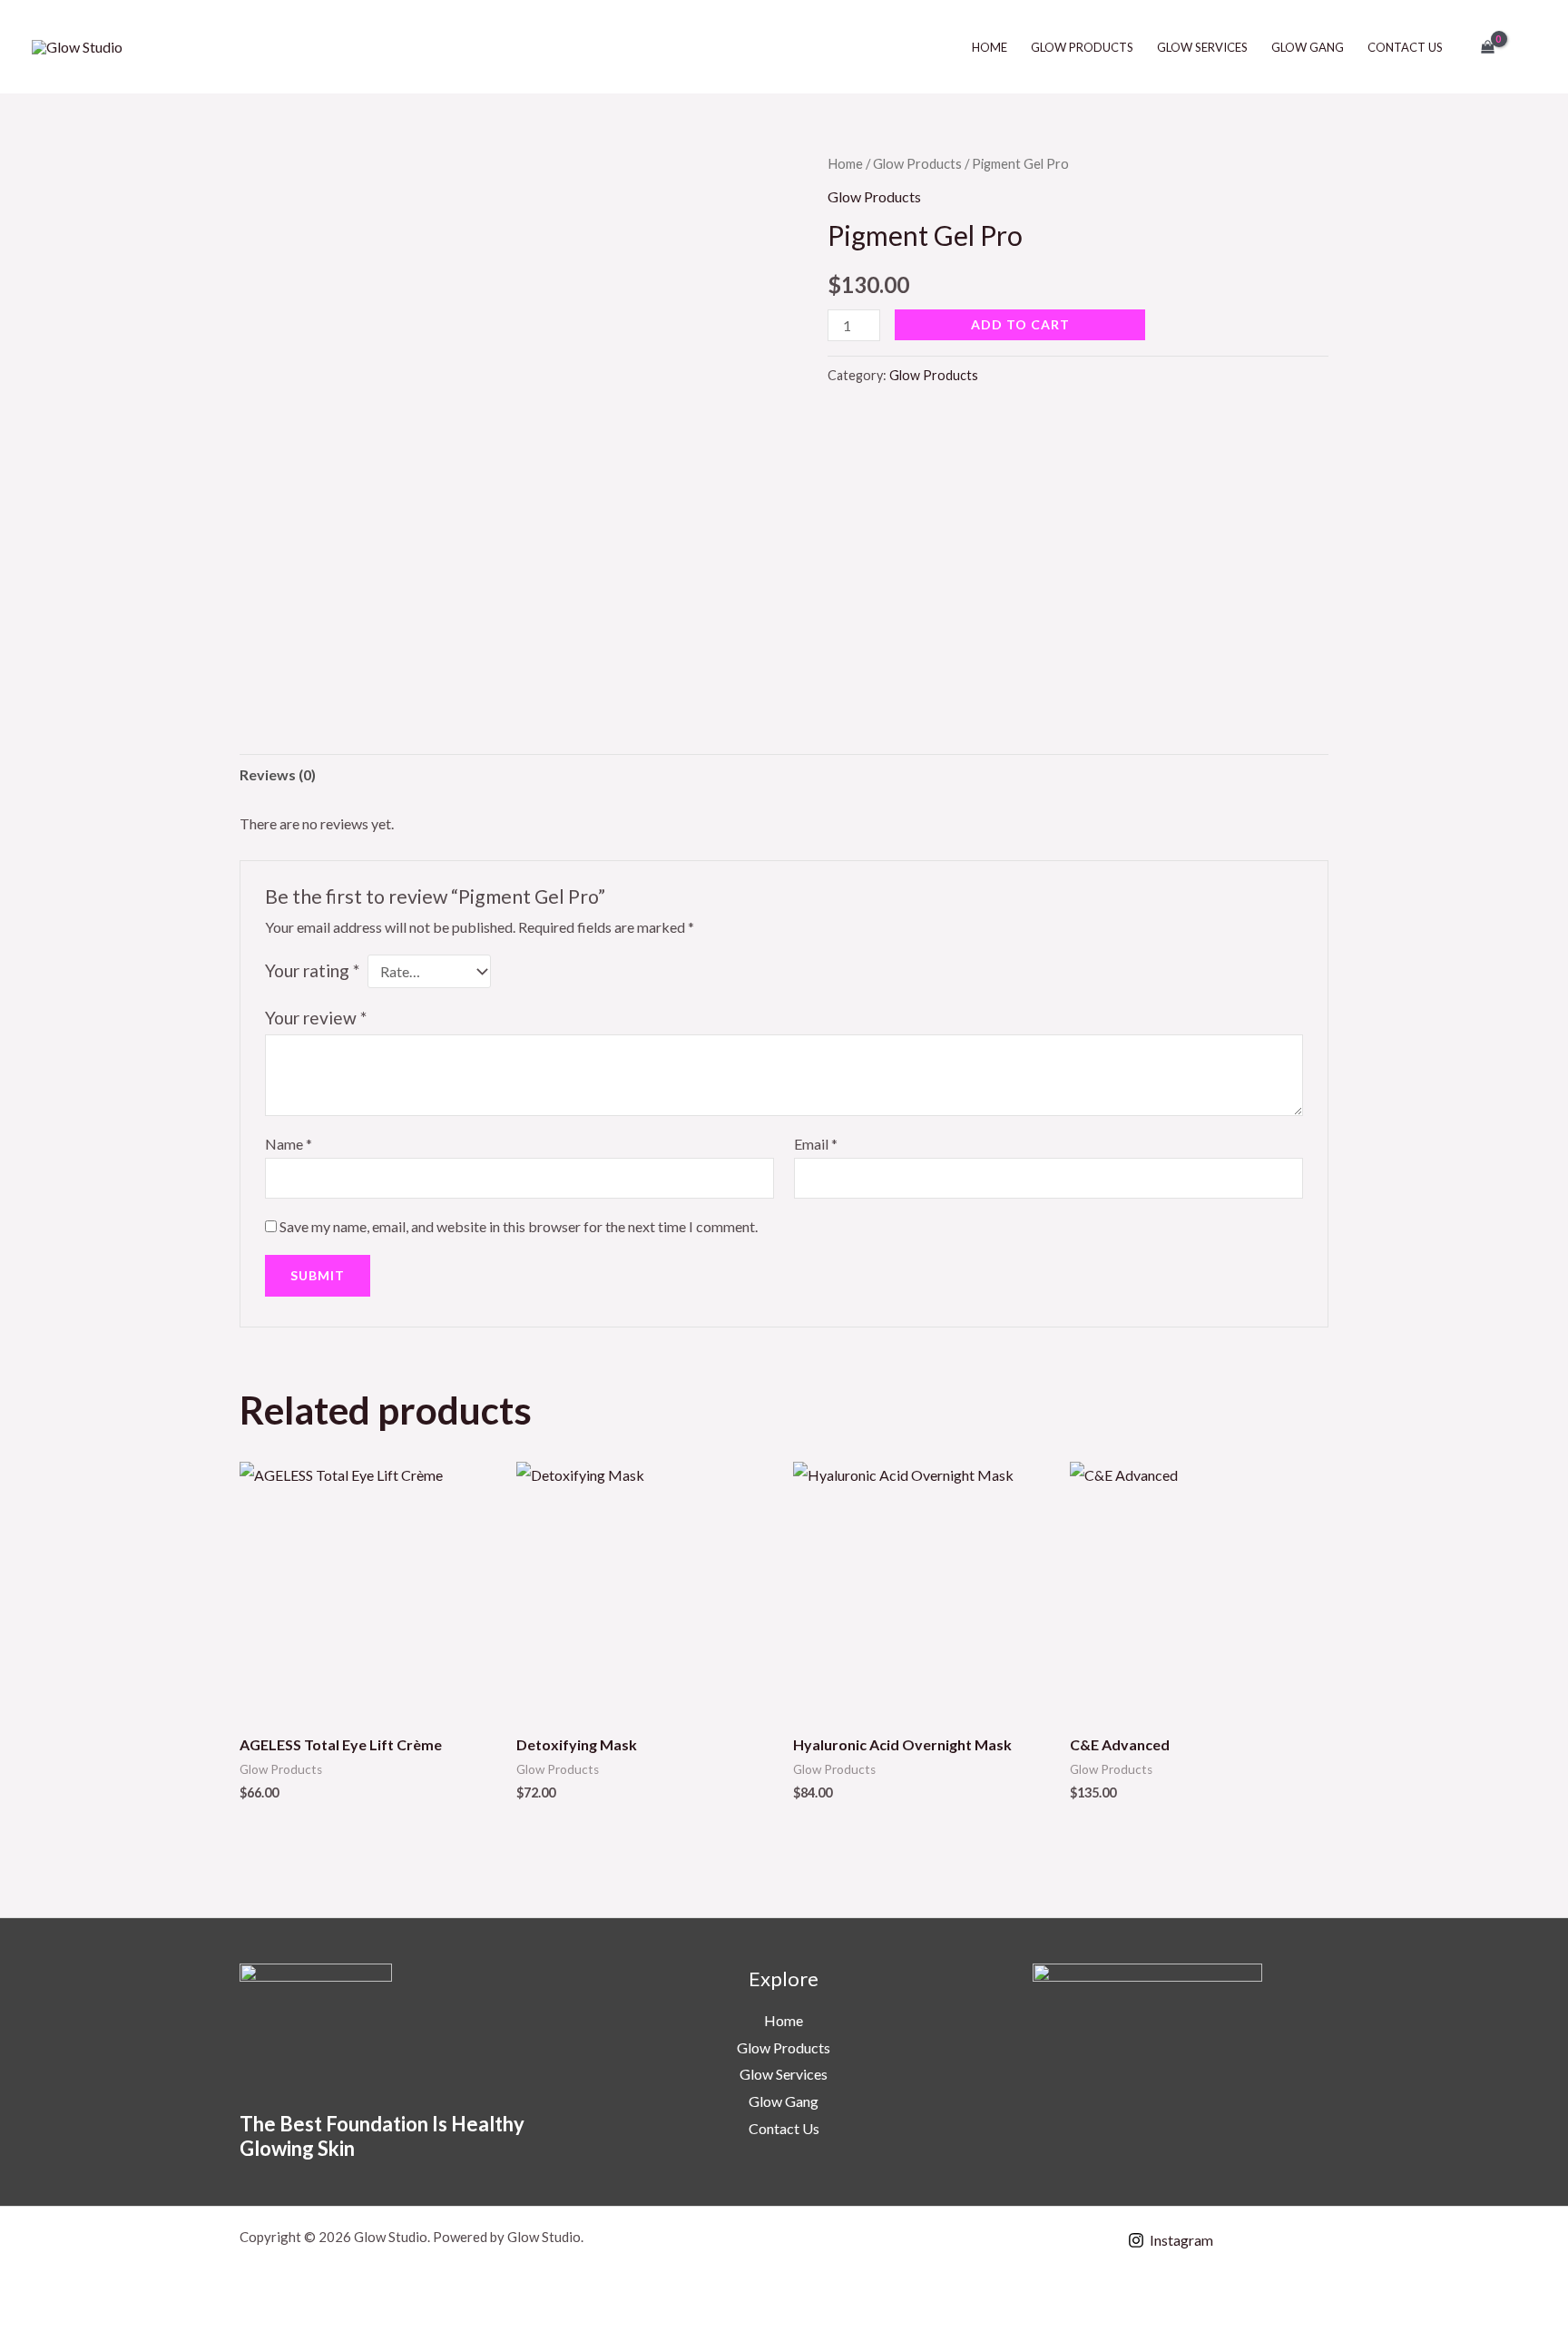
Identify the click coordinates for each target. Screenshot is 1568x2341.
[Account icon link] (1528, 47)
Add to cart (1020, 324)
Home (990, 47)
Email (816, 1144)
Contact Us (1405, 47)
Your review (316, 1018)
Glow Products (1082, 47)
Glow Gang (1308, 47)
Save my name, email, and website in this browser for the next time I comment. (519, 1226)
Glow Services (1202, 47)
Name (289, 1144)
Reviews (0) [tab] (278, 774)
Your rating (312, 970)
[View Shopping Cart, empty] (1487, 47)
